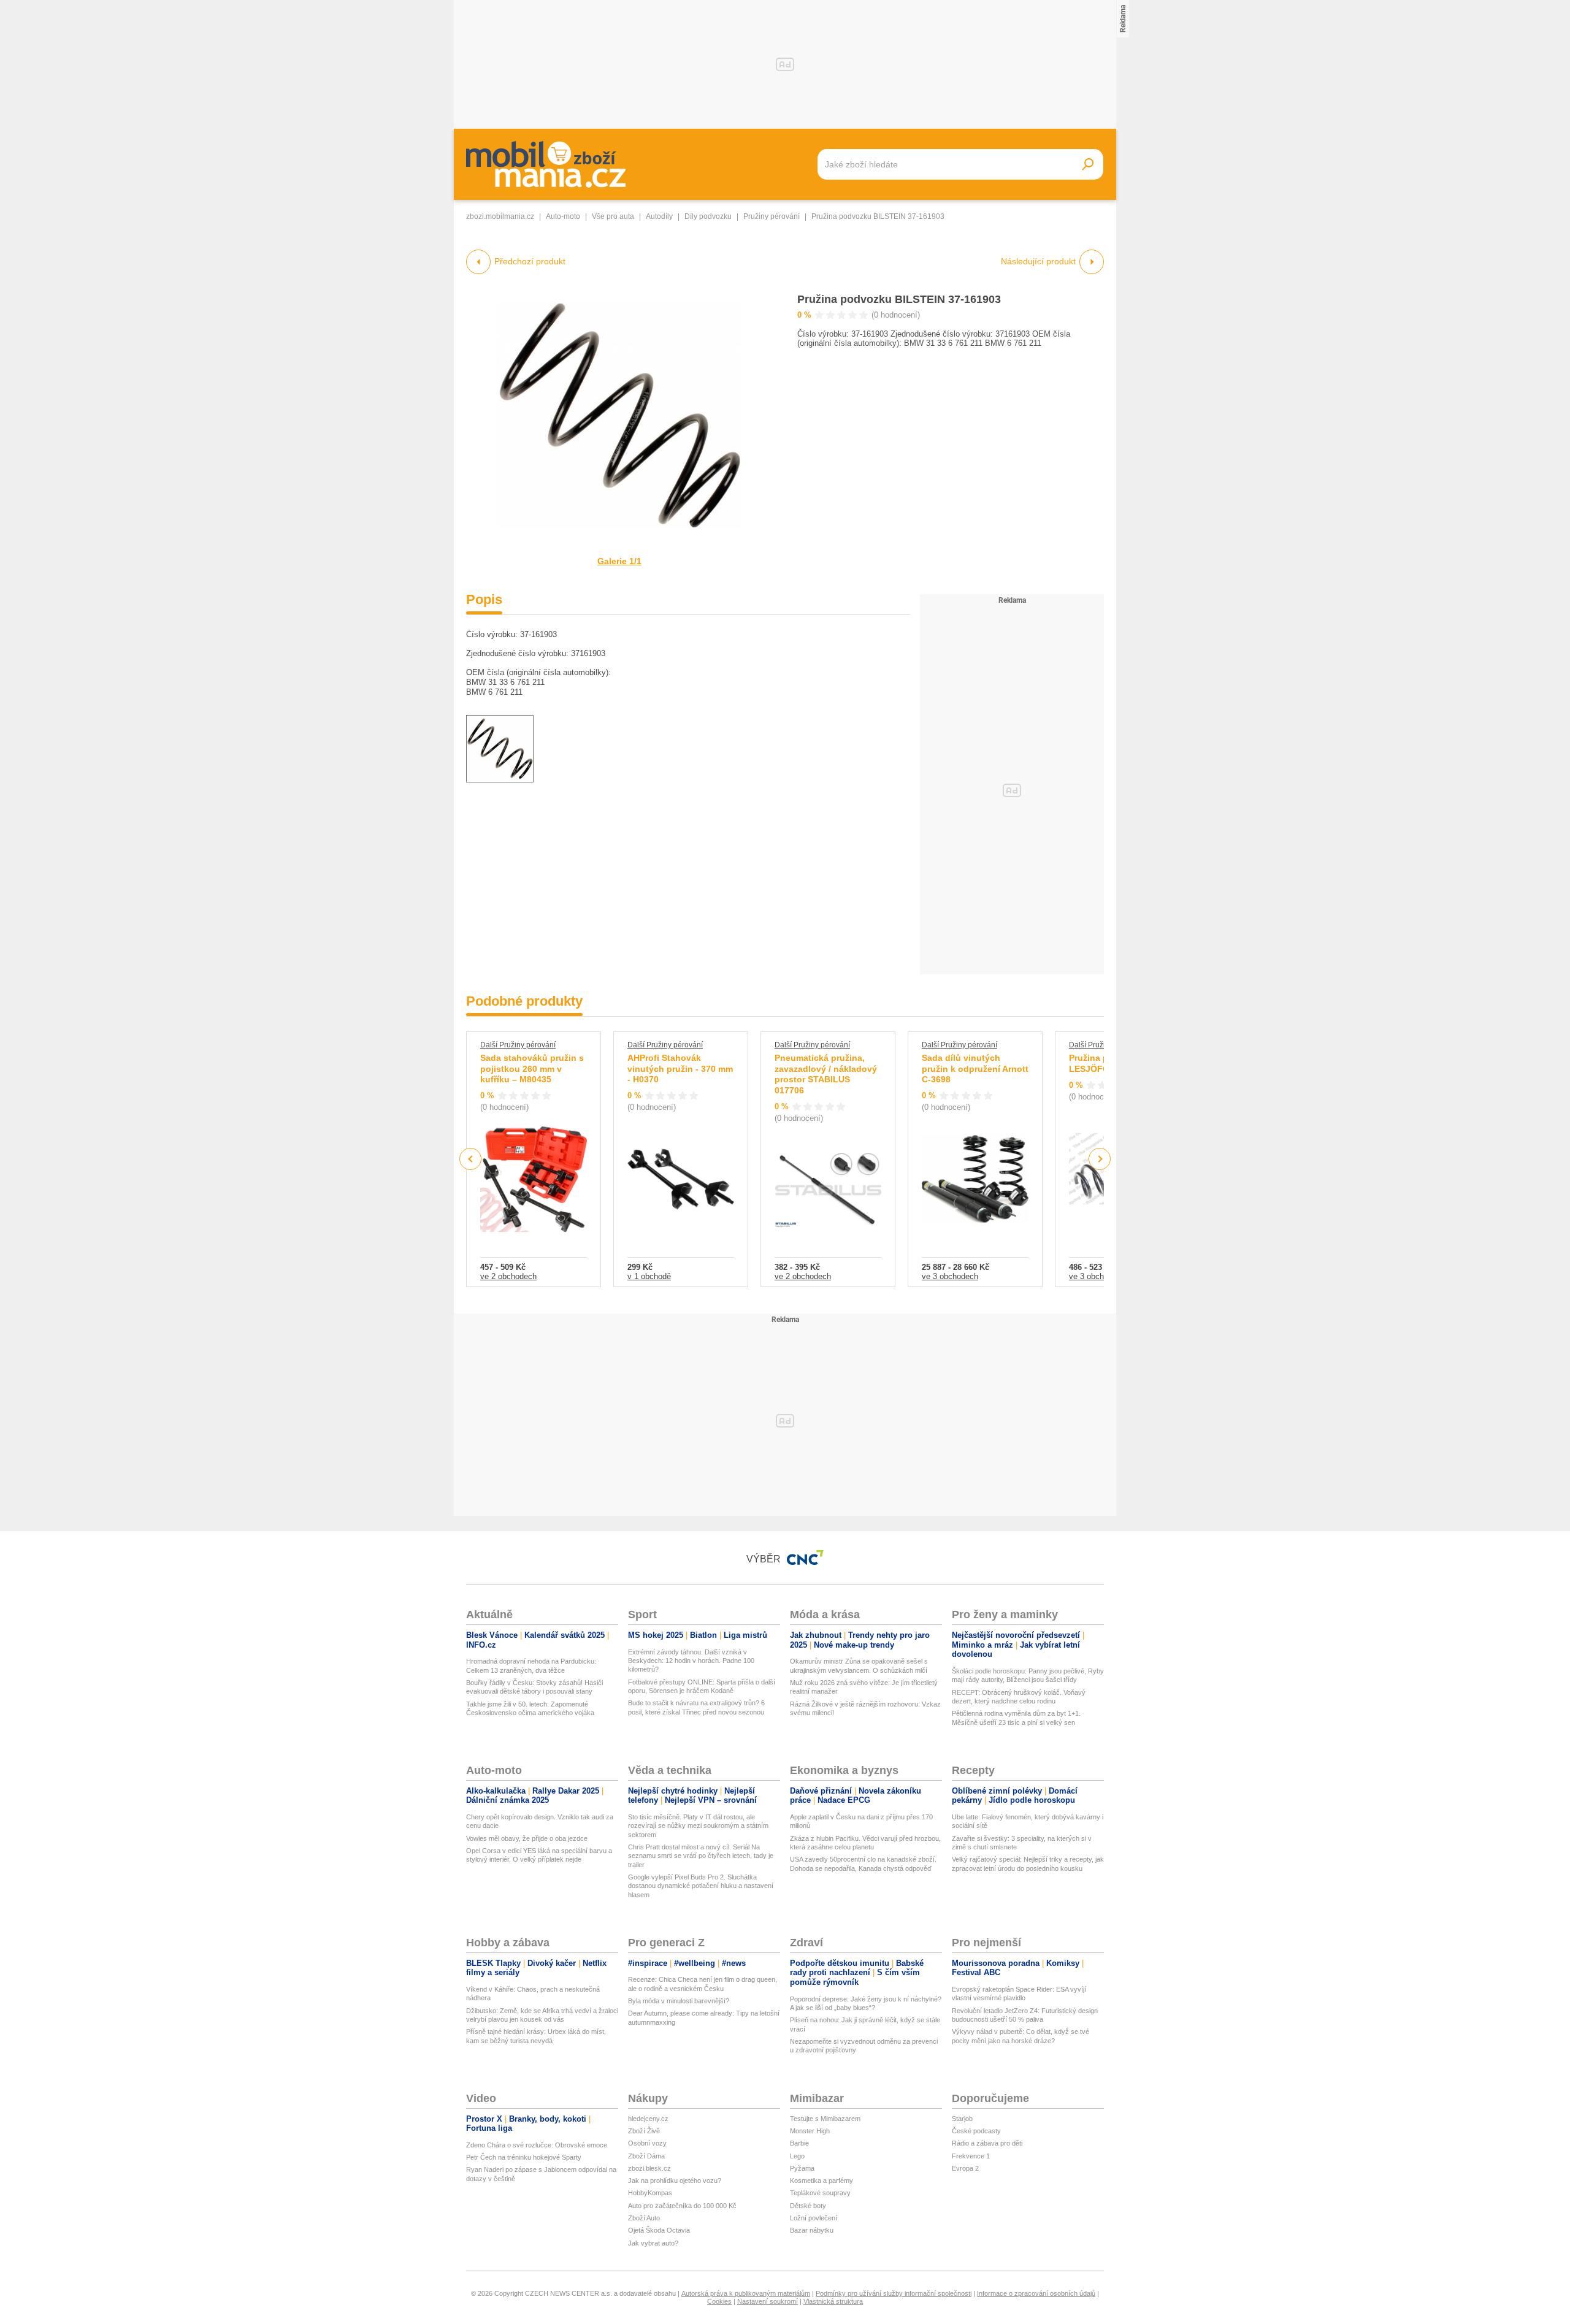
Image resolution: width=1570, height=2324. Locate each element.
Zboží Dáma (646, 2156)
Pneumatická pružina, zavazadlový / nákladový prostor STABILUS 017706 (826, 1074)
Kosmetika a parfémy (821, 2181)
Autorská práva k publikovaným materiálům (746, 2293)
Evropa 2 (965, 2168)
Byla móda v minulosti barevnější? (679, 2001)
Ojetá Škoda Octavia (659, 2230)
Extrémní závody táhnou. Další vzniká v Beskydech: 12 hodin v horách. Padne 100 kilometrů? (691, 1661)
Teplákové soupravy (820, 2193)
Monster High (810, 2131)
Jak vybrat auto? (653, 2243)
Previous (471, 1159)
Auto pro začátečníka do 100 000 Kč (682, 2206)
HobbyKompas (650, 2193)
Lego (797, 2156)
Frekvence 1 (971, 2156)
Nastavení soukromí (768, 2301)
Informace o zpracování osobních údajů (1036, 2293)
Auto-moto (563, 216)
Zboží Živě (644, 2131)
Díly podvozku (708, 216)
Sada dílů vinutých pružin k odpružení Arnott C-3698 (975, 1068)
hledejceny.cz (648, 2119)
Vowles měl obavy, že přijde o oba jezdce (527, 1838)
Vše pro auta (613, 216)
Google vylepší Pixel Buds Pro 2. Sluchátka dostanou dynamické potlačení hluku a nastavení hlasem (701, 1886)
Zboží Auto (644, 2218)
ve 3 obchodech (950, 1276)
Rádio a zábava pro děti (987, 2143)
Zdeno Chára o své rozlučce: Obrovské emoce (537, 2145)
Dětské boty (808, 2206)
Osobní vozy (647, 2143)
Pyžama (802, 2168)
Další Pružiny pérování (518, 1045)
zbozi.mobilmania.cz (500, 216)
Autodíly (659, 216)
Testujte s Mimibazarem (825, 2119)
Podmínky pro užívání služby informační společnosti (894, 2293)
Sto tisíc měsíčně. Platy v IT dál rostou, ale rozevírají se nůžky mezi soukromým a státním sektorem (698, 1826)
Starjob (962, 2119)
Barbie (799, 2143)
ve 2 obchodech (508, 1276)
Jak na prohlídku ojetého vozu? (675, 2181)
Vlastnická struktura (833, 2301)
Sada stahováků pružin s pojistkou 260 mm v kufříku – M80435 (532, 1068)
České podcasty (976, 2131)
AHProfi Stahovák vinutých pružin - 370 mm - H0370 (680, 1068)
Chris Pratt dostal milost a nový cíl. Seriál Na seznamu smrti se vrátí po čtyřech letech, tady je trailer (701, 1856)
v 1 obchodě (649, 1276)
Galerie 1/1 (619, 561)
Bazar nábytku (812, 2230)
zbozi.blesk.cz (649, 2168)
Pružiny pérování (772, 216)
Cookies (719, 2301)
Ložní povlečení (814, 2218)
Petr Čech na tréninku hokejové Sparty (524, 2157)
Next (1100, 1159)
